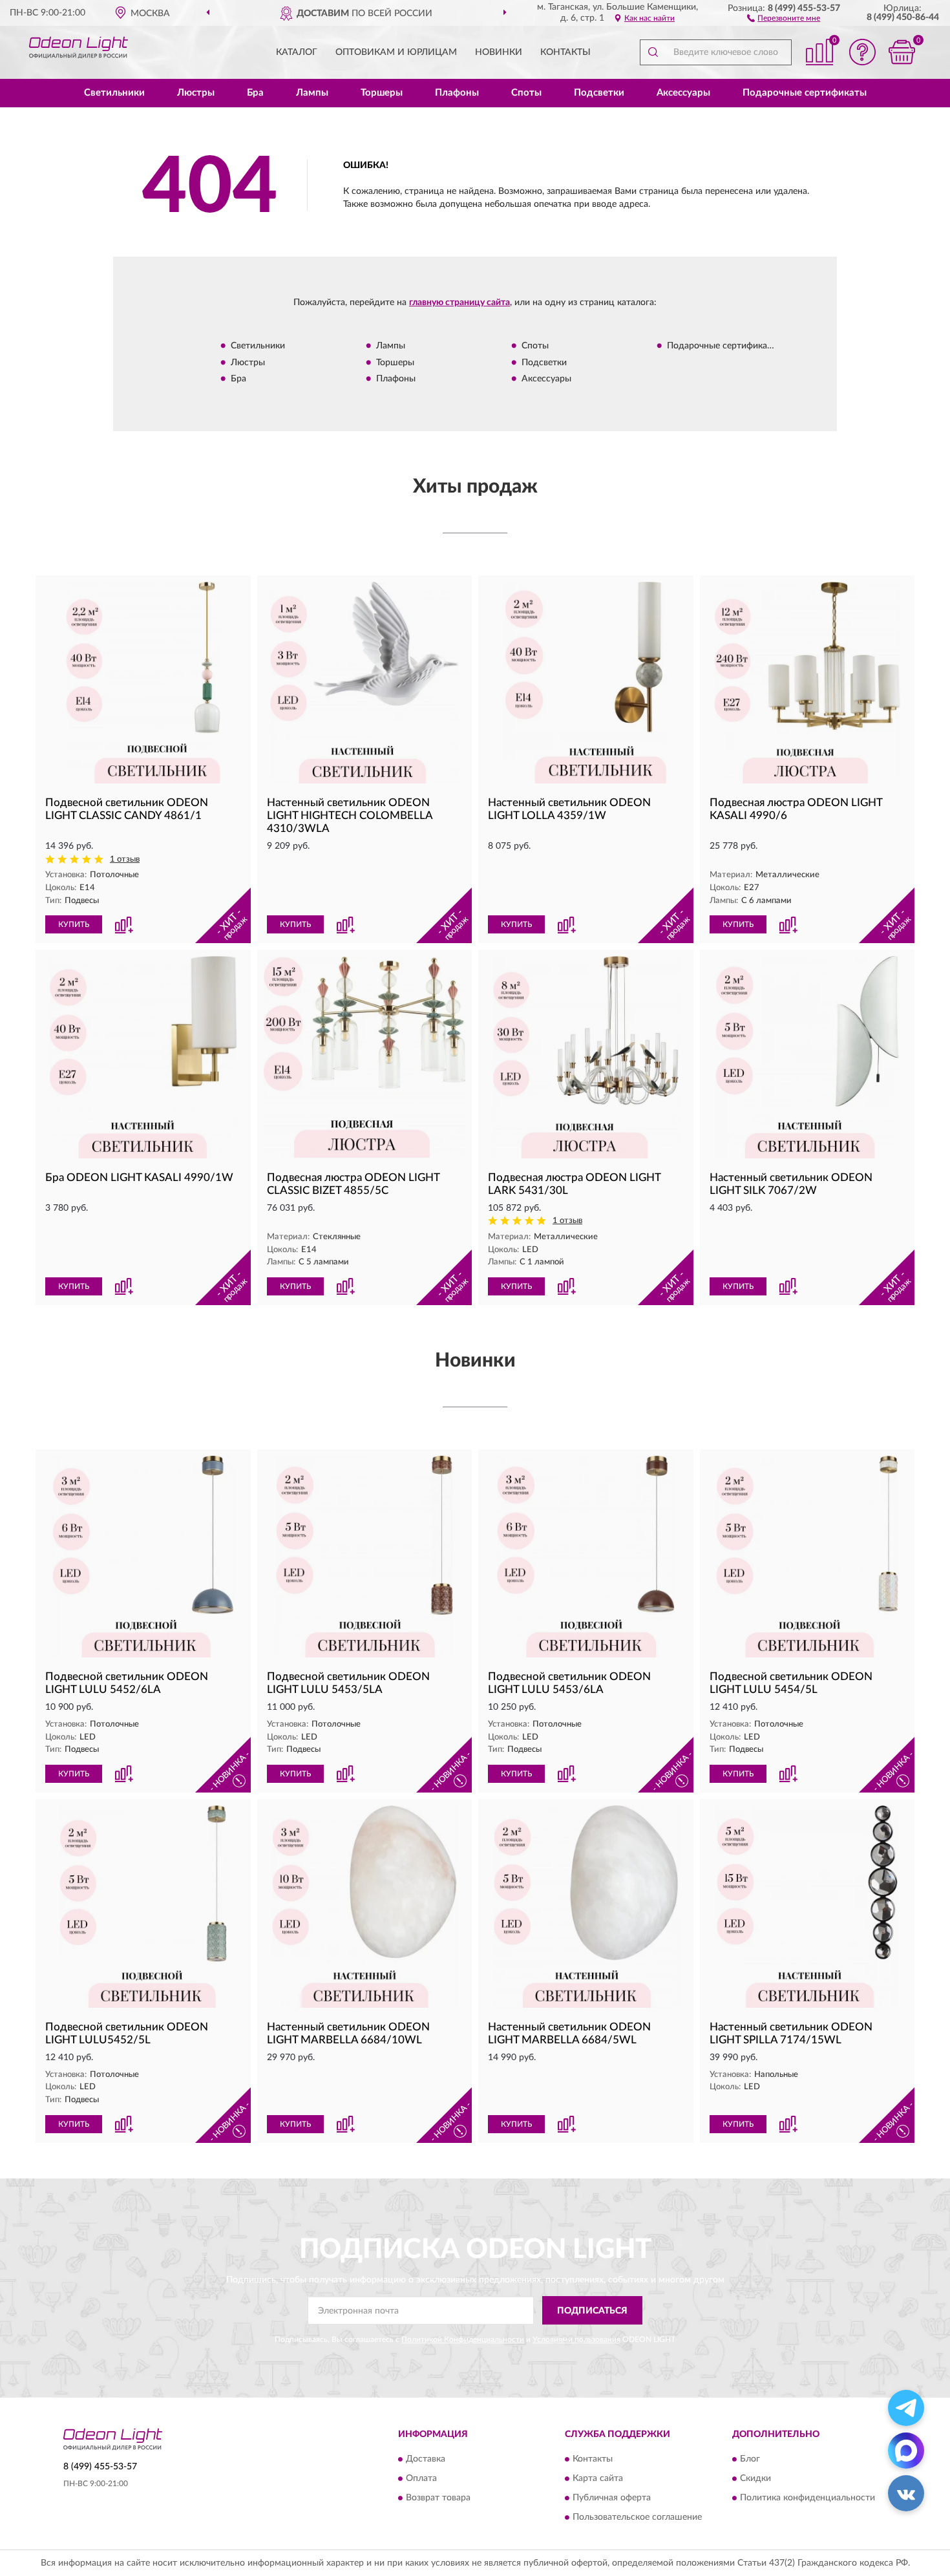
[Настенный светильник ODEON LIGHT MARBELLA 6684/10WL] (365, 1907)
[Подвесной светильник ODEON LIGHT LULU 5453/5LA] (365, 1557)
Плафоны (457, 93)
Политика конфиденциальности (808, 2498)
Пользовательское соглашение (637, 2517)
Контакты (565, 52)
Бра (255, 93)
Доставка (426, 2459)
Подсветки (599, 93)
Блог (750, 2459)
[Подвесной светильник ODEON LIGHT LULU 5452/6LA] (143, 1557)
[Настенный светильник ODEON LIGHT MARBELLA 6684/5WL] (586, 1907)
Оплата (421, 2478)
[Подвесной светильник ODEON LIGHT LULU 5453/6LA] (586, 1557)
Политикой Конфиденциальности (463, 2339)
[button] (784, 17)
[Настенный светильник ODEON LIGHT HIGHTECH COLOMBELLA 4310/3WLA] (365, 683)
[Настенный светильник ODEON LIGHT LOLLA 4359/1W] (586, 683)
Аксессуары (683, 93)
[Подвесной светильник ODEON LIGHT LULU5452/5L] (143, 1907)
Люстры (196, 93)
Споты (526, 93)
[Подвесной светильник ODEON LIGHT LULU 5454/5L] (808, 1557)
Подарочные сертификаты (805, 93)
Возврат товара (438, 2498)
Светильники (114, 93)
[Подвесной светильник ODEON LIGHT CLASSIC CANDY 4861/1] (143, 683)
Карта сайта (598, 2478)
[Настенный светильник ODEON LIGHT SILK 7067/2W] (808, 1057)
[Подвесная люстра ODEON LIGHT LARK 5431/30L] (586, 1057)
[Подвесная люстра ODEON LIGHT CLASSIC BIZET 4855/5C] (365, 1057)
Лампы (312, 93)
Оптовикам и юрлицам (396, 52)
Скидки (755, 2478)
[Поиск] (653, 52)
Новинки (499, 52)
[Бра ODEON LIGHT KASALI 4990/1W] (143, 1057)
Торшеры (382, 93)
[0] (902, 52)
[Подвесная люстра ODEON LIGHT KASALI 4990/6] (808, 683)
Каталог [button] (297, 52)
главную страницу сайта (459, 303)
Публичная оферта (612, 2498)
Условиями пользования (576, 2339)
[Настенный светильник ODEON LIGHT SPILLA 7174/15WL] (808, 1907)
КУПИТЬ (74, 924)
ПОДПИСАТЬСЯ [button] (592, 2311)
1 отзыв (125, 859)
